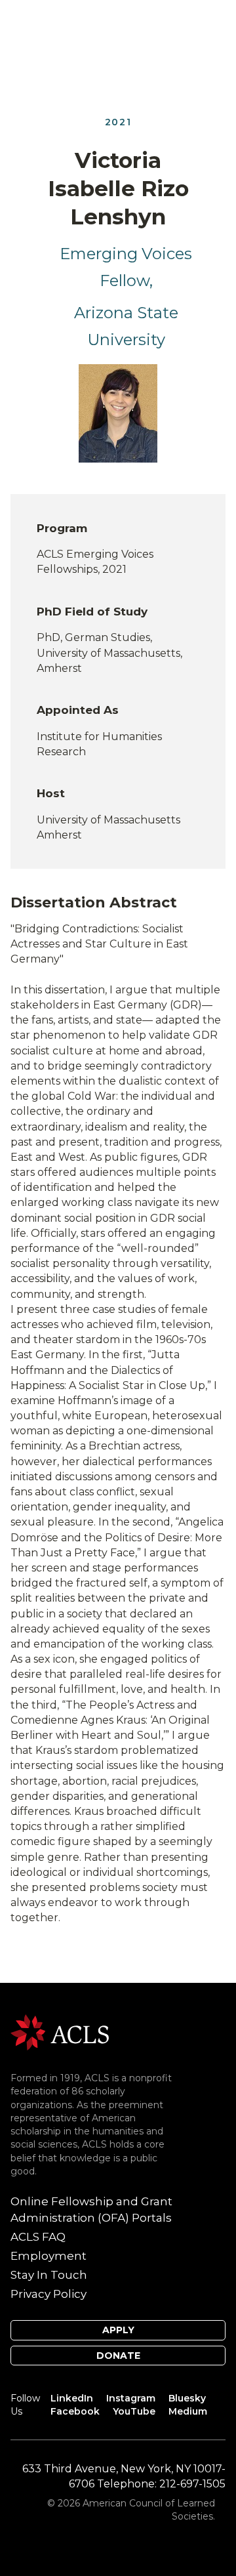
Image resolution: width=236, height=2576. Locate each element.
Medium (188, 2411)
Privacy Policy (49, 2294)
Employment (49, 2256)
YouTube (134, 2411)
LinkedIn (72, 2398)
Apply (118, 2330)
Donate (118, 2356)
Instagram (131, 2398)
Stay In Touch (49, 2275)
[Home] (60, 2032)
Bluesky (187, 2398)
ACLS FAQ (38, 2237)
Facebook (75, 2411)
